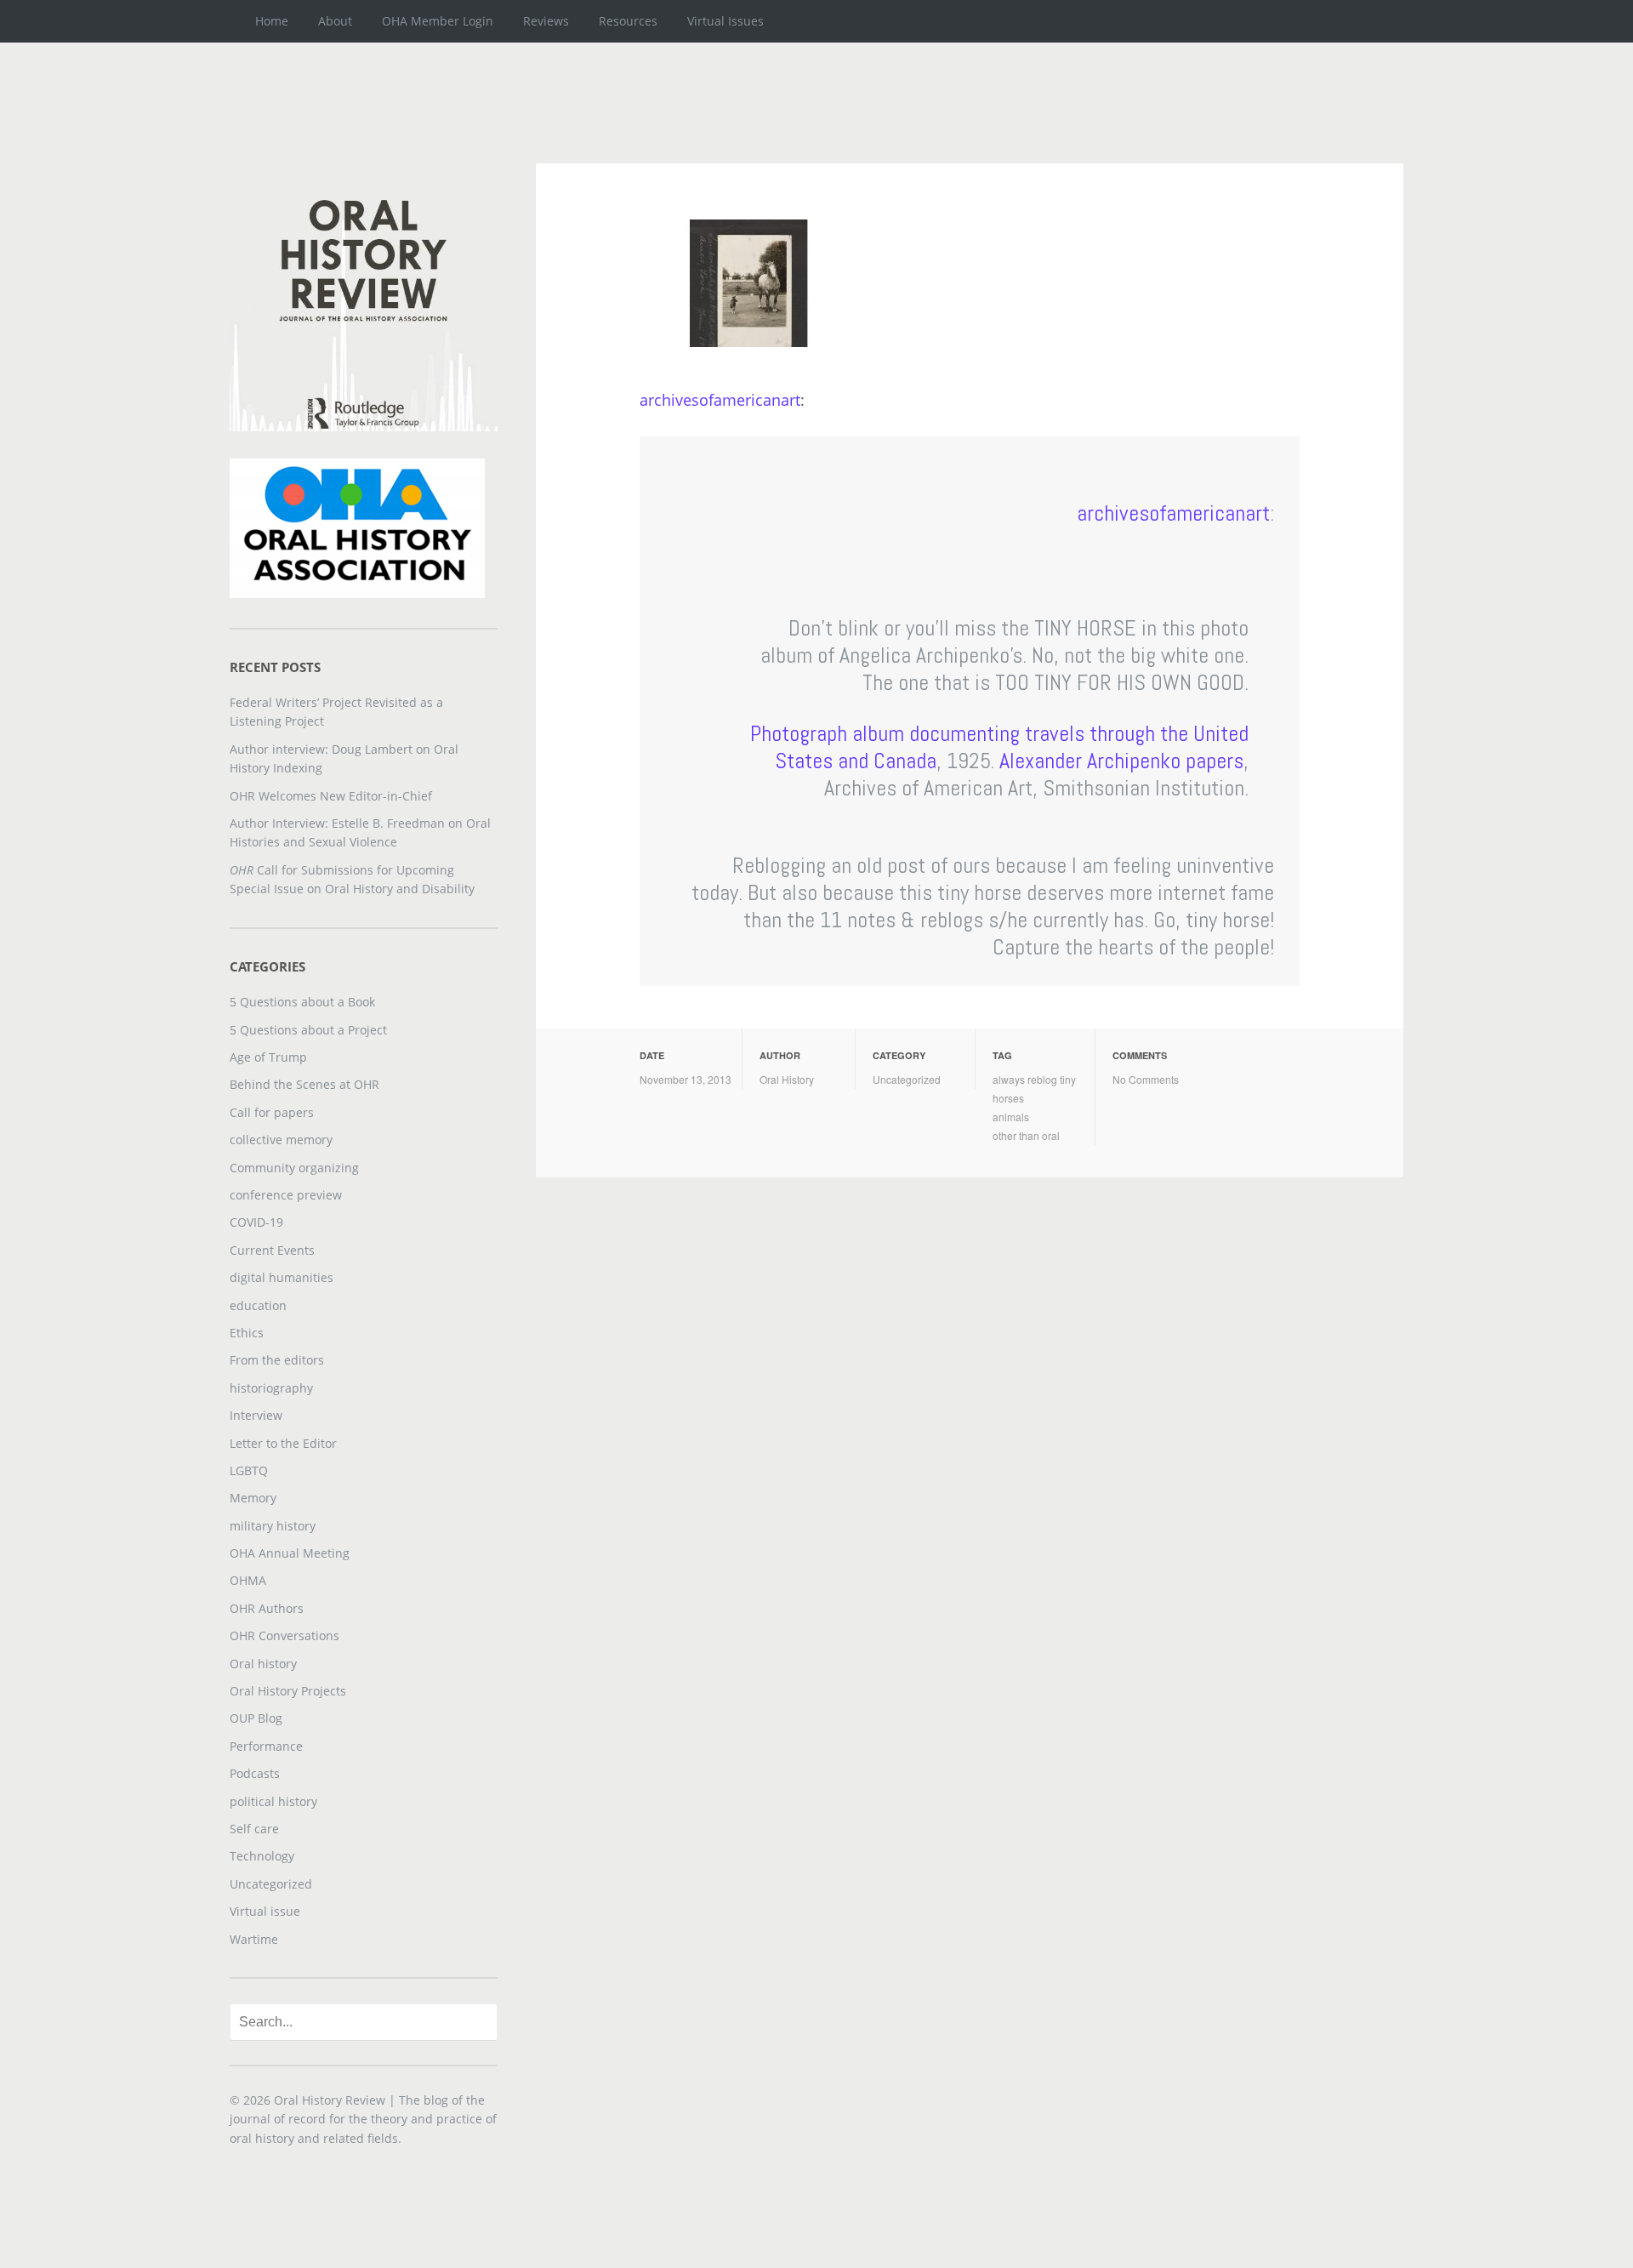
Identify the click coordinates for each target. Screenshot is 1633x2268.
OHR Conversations (284, 1635)
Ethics (247, 1333)
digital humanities (282, 1277)
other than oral (1026, 1135)
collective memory (281, 1140)
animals (1011, 1117)
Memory (253, 1498)
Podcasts (255, 1773)
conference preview (286, 1195)
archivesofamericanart (720, 400)
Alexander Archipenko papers (1121, 761)
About (335, 21)
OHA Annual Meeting (290, 1553)
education (258, 1305)
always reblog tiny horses (1034, 1088)
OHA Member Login (438, 21)
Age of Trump (268, 1057)
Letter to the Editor (283, 1443)
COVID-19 (256, 1222)
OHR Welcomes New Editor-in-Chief (331, 796)
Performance (266, 1746)
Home (272, 21)
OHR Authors (267, 1608)
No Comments (1146, 1079)
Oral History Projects (288, 1691)
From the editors (277, 1360)
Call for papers (272, 1112)
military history (273, 1526)
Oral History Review (330, 2100)
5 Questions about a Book (302, 1002)
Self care (254, 1829)
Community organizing (294, 1168)
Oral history (263, 1664)
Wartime (254, 1939)
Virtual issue (265, 1911)
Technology (262, 1856)
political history (273, 1801)
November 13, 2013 (686, 1079)
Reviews (546, 21)
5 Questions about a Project (308, 1030)
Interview (256, 1415)
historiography (271, 1388)
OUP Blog (256, 1718)
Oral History (787, 1079)
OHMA (248, 1580)
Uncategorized (907, 1079)
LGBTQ (249, 1470)
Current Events (272, 1250)
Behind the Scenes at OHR (304, 1084)
